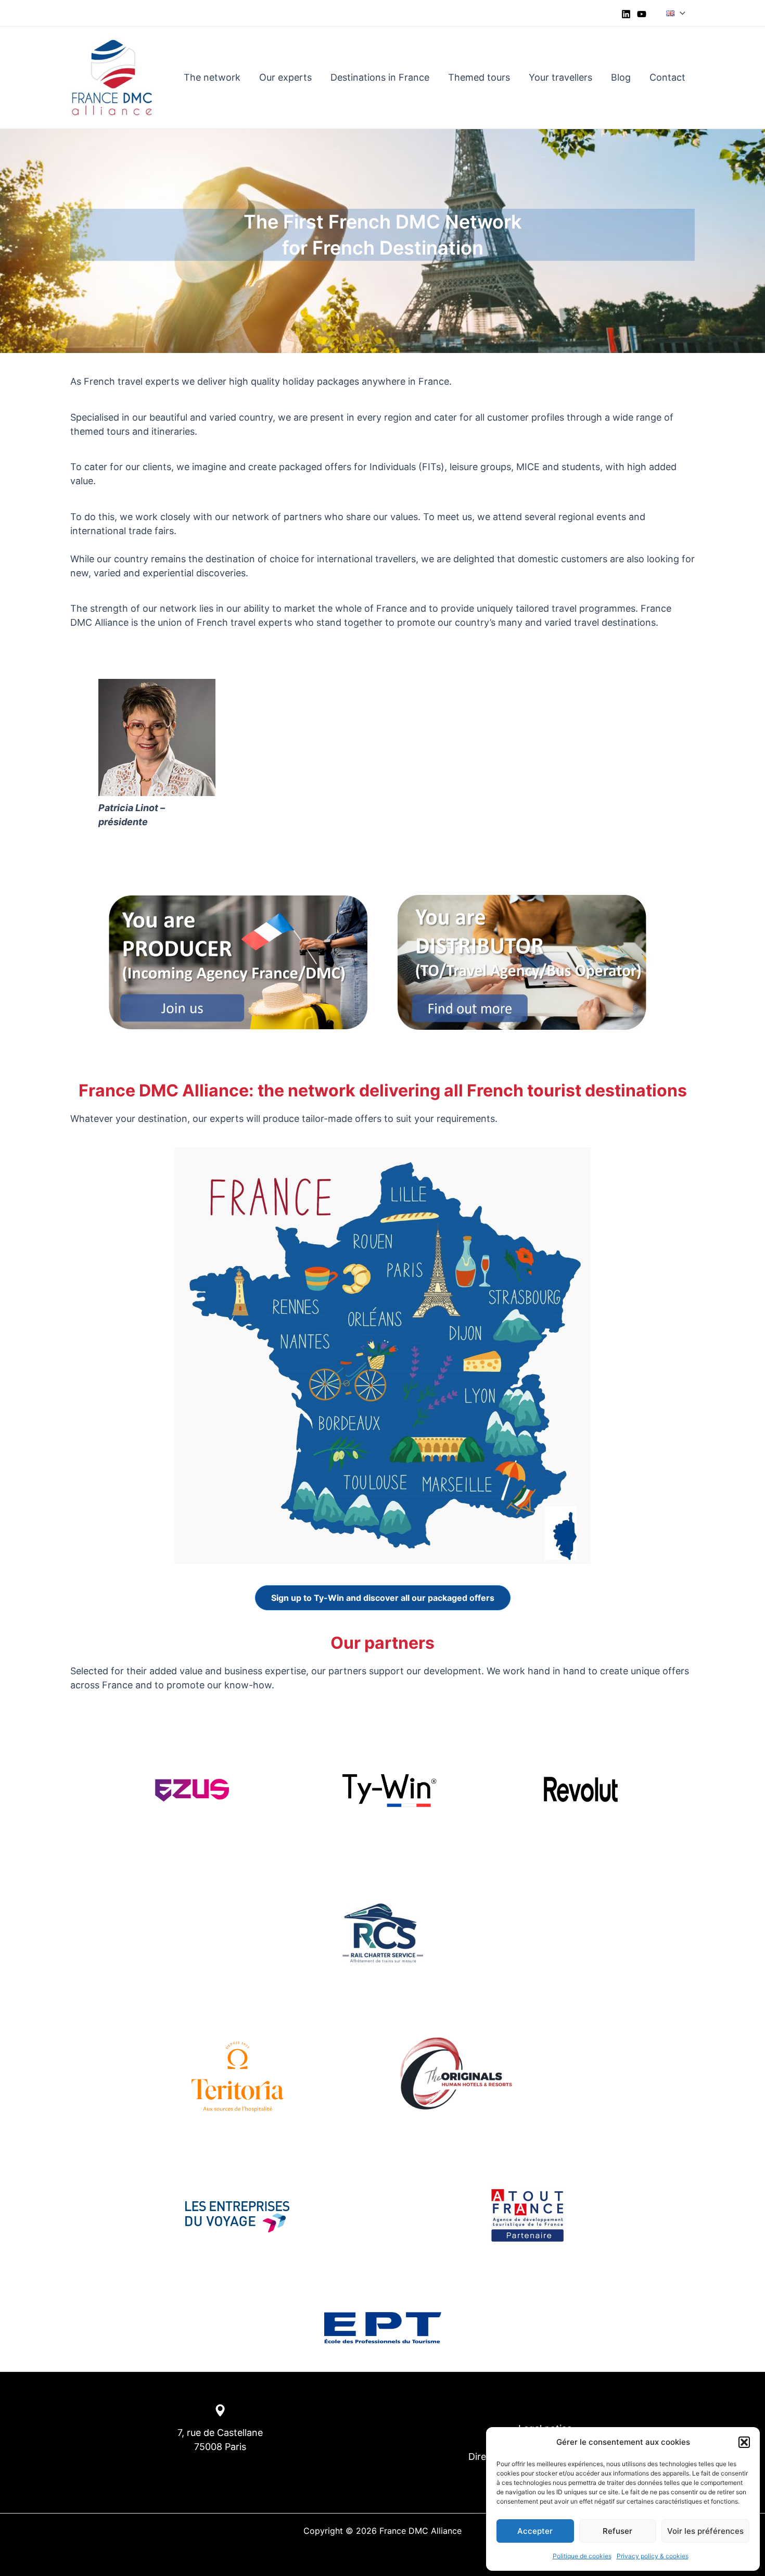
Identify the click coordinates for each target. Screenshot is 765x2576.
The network (212, 77)
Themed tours (479, 77)
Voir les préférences (705, 2531)
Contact (667, 77)
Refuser (617, 2531)
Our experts (285, 77)
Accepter (535, 2531)
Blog (621, 77)
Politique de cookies (582, 2556)
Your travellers (560, 77)
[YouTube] (642, 14)
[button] (744, 2442)
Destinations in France (380, 77)
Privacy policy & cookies (653, 2556)
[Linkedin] (626, 14)
